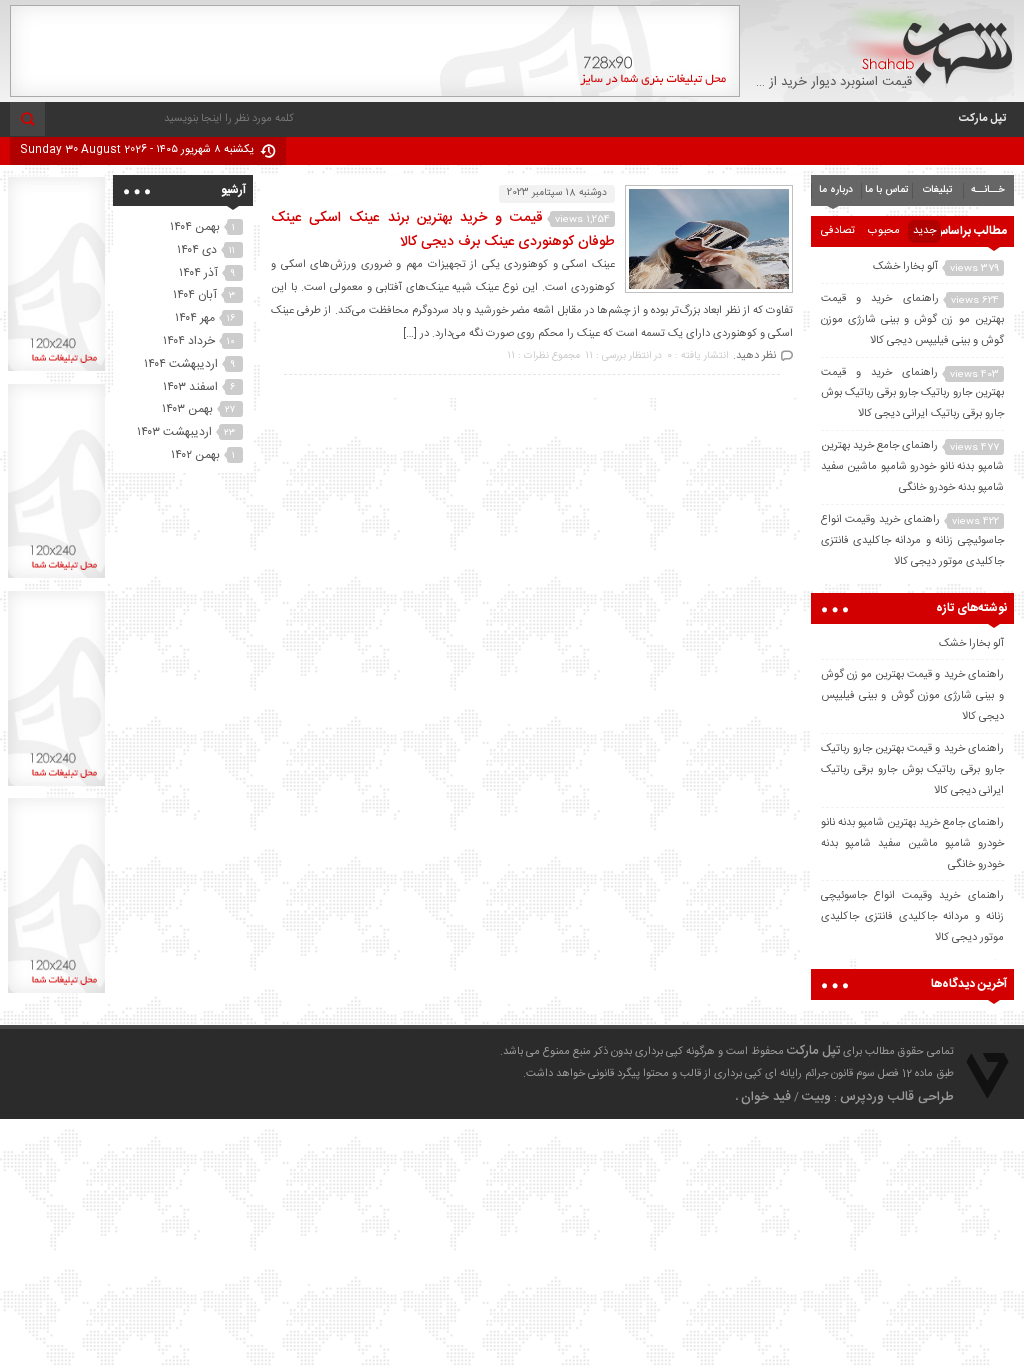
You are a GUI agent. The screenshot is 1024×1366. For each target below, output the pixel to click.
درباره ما (836, 190)
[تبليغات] (56, 371)
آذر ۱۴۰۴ (198, 273)
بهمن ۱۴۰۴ (195, 227)
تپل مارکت (982, 119)
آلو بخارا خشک (905, 267)
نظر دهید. (754, 356)
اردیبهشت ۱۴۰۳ (174, 432)
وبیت (816, 1097)
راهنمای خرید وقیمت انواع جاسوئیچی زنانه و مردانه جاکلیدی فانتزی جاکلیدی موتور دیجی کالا (912, 541)
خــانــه (988, 190)
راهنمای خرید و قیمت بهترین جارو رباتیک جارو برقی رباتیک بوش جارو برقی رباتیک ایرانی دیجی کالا (912, 394)
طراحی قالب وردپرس (897, 1097)
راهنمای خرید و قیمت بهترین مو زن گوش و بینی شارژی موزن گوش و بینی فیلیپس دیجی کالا (912, 320)
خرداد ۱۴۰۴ (189, 341)
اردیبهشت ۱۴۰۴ (181, 364)
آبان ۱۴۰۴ (195, 295)
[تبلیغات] (375, 94)
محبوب (884, 231)
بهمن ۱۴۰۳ (187, 409)
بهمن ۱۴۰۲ (195, 455)
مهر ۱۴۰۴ (195, 318)
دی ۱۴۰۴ (197, 250)
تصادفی (838, 231)
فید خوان (766, 1097)
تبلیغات (937, 190)
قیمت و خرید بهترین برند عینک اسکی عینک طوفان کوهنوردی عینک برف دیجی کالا (443, 230)
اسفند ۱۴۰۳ (190, 387)
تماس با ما (886, 190)
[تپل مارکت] (929, 46)
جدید (924, 231)
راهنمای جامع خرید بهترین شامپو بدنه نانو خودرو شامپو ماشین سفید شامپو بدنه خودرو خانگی (912, 467)
